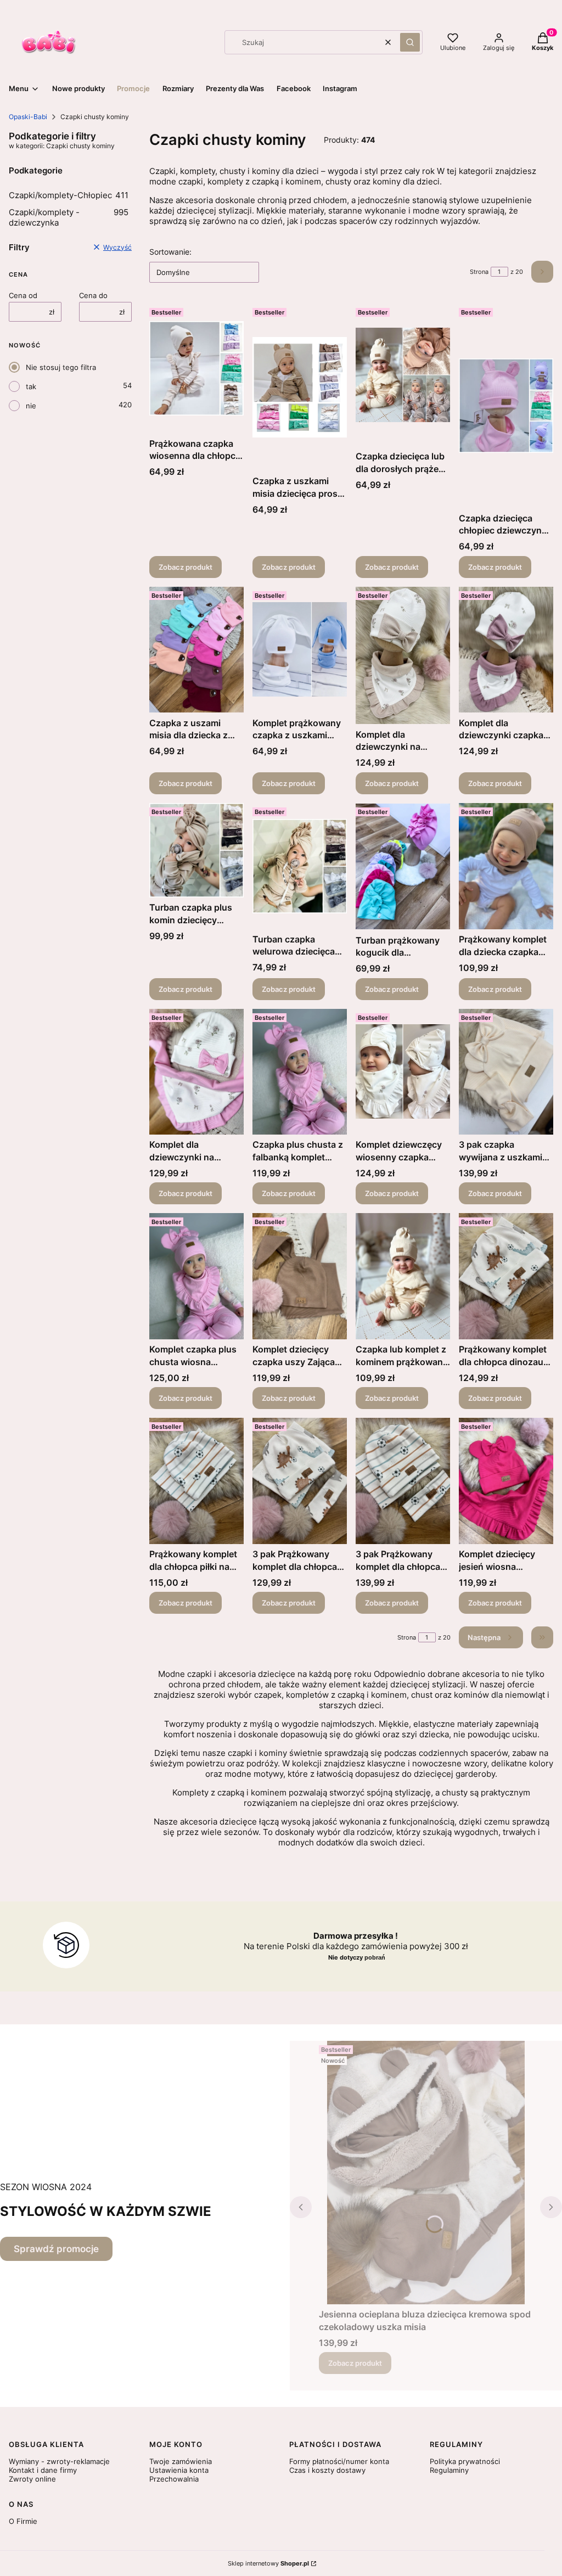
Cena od (23, 295)
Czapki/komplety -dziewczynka (69, 217)
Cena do (93, 295)
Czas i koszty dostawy (327, 2470)
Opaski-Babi (28, 117)
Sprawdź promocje (56, 2249)
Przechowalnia (174, 2479)
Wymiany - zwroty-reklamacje (59, 2461)
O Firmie (23, 2521)
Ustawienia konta (179, 2470)
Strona (479, 272)
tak (31, 386)
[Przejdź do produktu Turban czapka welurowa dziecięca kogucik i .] (300, 866)
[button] (410, 42)
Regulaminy (449, 2470)
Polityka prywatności (465, 2461)
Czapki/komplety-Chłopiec (69, 195)
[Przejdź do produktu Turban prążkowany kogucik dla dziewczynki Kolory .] (403, 866)
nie (31, 406)
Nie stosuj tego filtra (61, 367)
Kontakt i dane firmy (43, 2470)
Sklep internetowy (268, 2563)
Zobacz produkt (186, 567)
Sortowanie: (170, 252)
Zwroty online (32, 2479)
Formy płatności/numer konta (339, 2461)
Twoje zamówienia (181, 2461)
